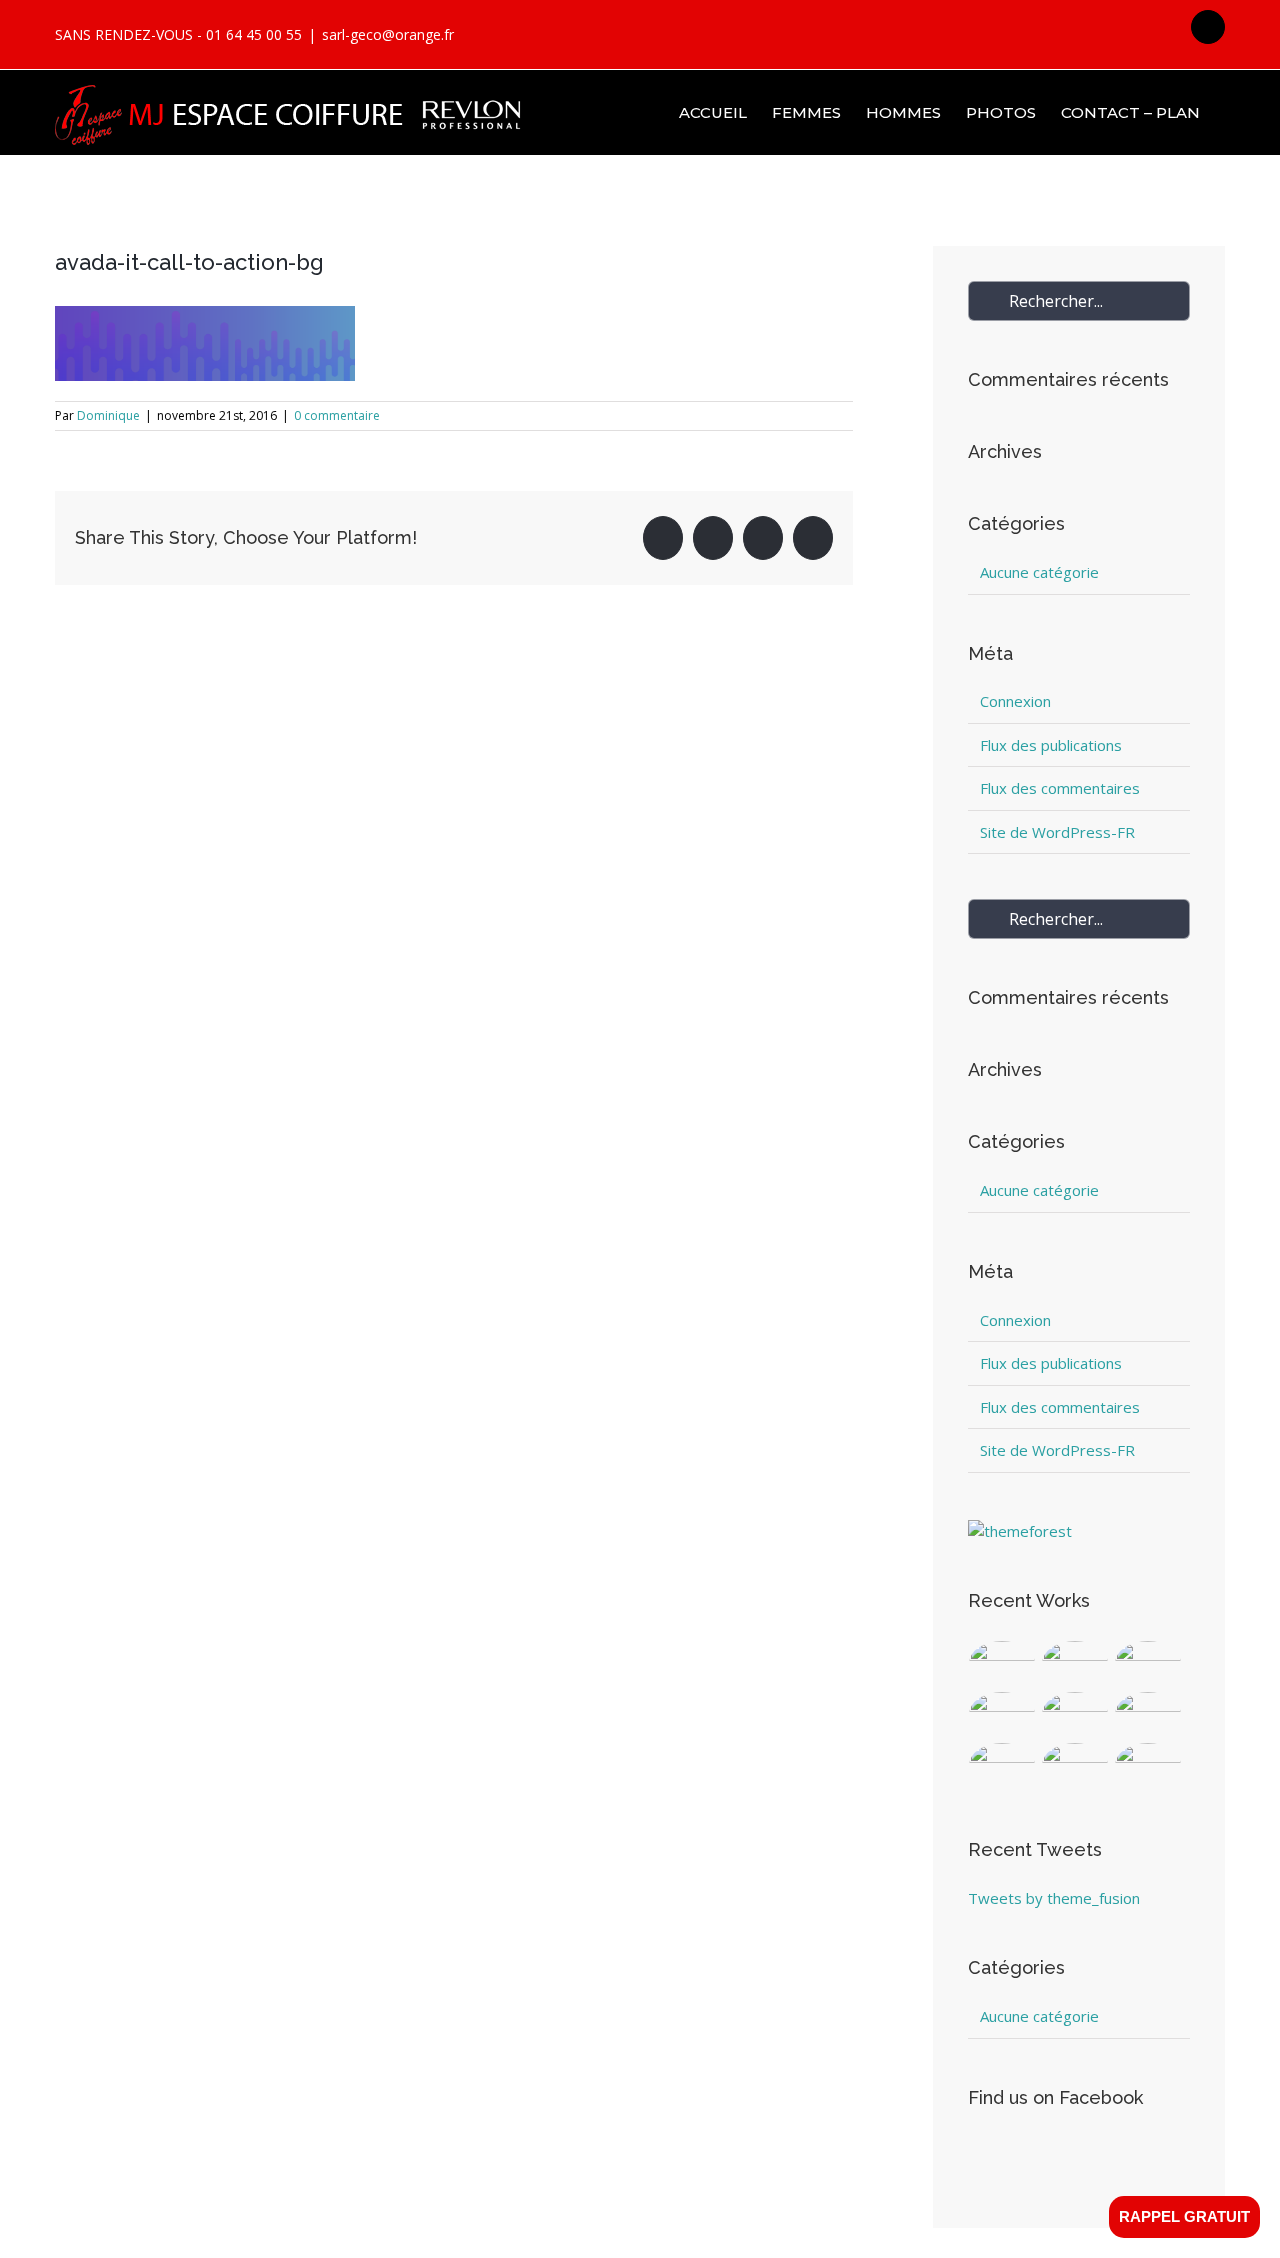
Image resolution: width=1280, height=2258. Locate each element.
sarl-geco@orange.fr (388, 34)
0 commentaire (337, 415)
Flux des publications (1051, 745)
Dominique (108, 415)
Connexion (1015, 701)
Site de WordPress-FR (1057, 832)
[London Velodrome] (1002, 1765)
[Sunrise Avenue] (1002, 1663)
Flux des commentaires (1060, 788)
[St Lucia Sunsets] (1148, 1663)
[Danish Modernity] (1002, 1714)
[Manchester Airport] (1148, 1714)
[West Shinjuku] (1075, 1714)
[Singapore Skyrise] (1075, 1663)
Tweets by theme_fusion (1054, 1898)
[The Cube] (1075, 1765)
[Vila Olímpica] (1148, 1765)
